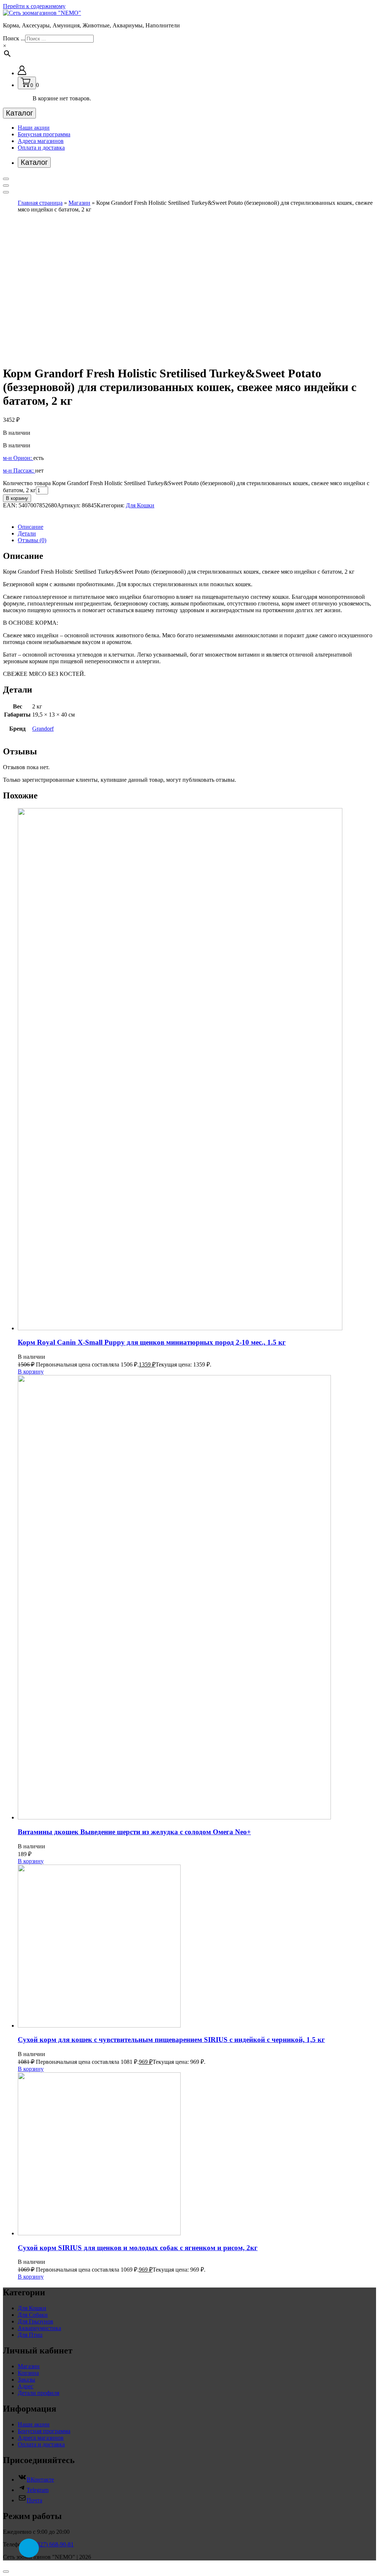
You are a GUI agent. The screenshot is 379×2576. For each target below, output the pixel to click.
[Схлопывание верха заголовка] (6, 192)
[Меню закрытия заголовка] (6, 186)
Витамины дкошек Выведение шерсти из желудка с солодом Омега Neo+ (134, 1832)
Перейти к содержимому (34, 6)
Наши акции (34, 128)
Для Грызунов (36, 2321)
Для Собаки (33, 2315)
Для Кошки (140, 505)
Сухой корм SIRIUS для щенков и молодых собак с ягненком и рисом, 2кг (138, 2248)
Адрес (26, 2386)
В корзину (17, 498)
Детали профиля (38, 2393)
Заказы (26, 2380)
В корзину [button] (31, 1372)
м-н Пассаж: (19, 471)
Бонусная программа (44, 134)
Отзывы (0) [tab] (32, 540)
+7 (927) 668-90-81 (51, 2544)
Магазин (79, 203)
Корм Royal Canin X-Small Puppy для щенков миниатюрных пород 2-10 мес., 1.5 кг (152, 1342)
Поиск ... (14, 38)
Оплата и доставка (41, 148)
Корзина (28, 2373)
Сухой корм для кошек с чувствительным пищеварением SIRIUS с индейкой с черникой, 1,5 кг (171, 2040)
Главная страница (40, 203)
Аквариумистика (39, 2328)
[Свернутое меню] (6, 179)
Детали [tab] (27, 533)
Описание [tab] (31, 527)
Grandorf (43, 729)
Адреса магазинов (41, 141)
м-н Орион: (18, 458)
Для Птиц (30, 2335)
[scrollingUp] (6, 2572)
